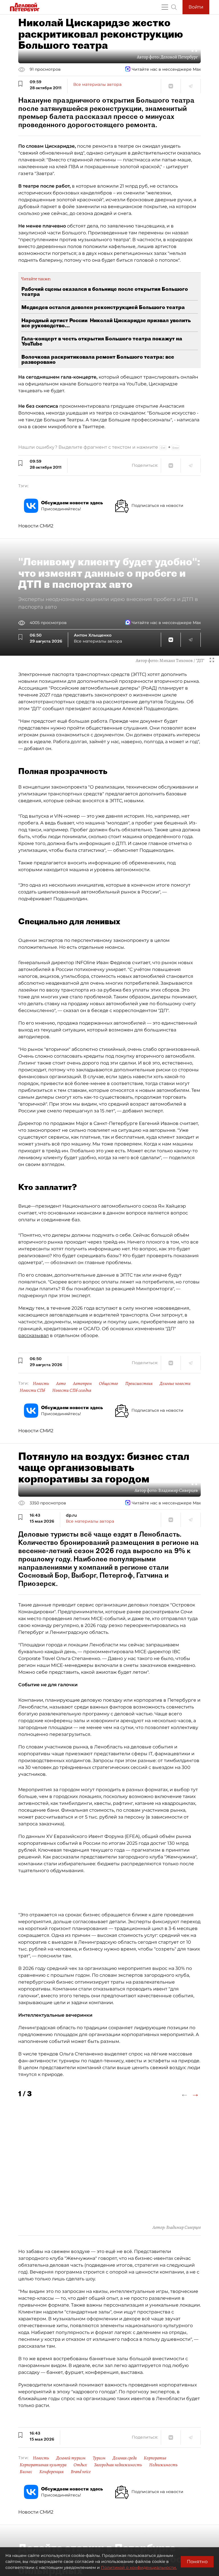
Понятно (197, 2562)
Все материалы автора (97, 84)
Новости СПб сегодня (72, 1390)
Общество (109, 1384)
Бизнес (26, 2472)
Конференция (51, 2472)
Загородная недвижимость (118, 2465)
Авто (61, 1384)
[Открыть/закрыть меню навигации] (165, 7)
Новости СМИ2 (36, 526)
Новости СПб (32, 1390)
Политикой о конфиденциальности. (139, 2567)
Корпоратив (155, 2458)
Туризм (99, 2458)
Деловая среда (125, 2458)
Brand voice (81, 2472)
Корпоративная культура (43, 2465)
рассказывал (34, 1335)
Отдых (80, 2465)
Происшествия (139, 1384)
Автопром (82, 1384)
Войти (196, 7)
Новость (41, 1384)
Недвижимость (163, 2465)
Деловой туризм (71, 2458)
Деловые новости (175, 1384)
